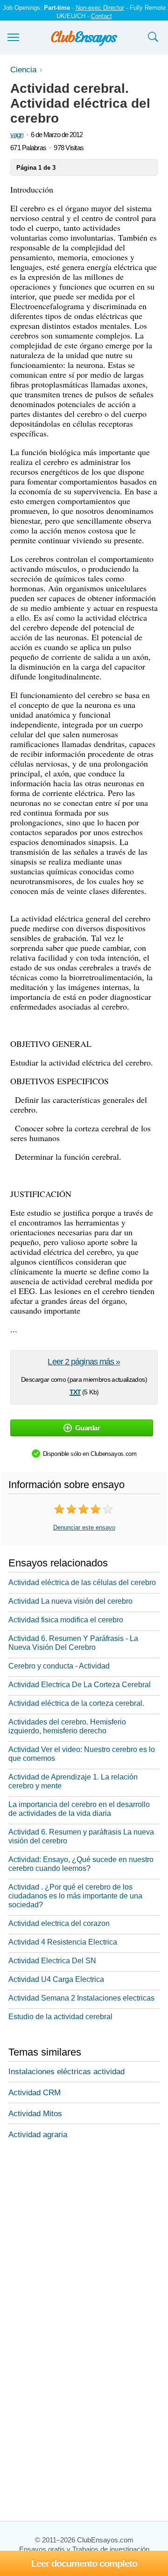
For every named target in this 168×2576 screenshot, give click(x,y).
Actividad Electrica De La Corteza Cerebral (80, 1685)
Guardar (87, 1428)
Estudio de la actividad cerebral (60, 2017)
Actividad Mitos (35, 2114)
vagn (17, 135)
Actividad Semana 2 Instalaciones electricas (81, 1998)
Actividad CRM (35, 2093)
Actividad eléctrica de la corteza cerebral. (76, 1703)
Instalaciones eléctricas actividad (66, 2072)
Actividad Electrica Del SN (52, 1961)
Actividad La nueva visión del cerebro (70, 1601)
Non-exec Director (100, 8)
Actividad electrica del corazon (59, 1923)
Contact (101, 16)
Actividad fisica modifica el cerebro (66, 1620)
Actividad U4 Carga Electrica (56, 1979)
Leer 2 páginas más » (84, 1362)
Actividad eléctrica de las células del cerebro (82, 1582)
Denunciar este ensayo (84, 1527)
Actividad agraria (38, 2135)
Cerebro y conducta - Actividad (59, 1666)
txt (75, 1391)
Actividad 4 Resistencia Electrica (63, 1942)
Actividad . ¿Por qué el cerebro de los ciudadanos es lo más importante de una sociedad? (75, 1896)
